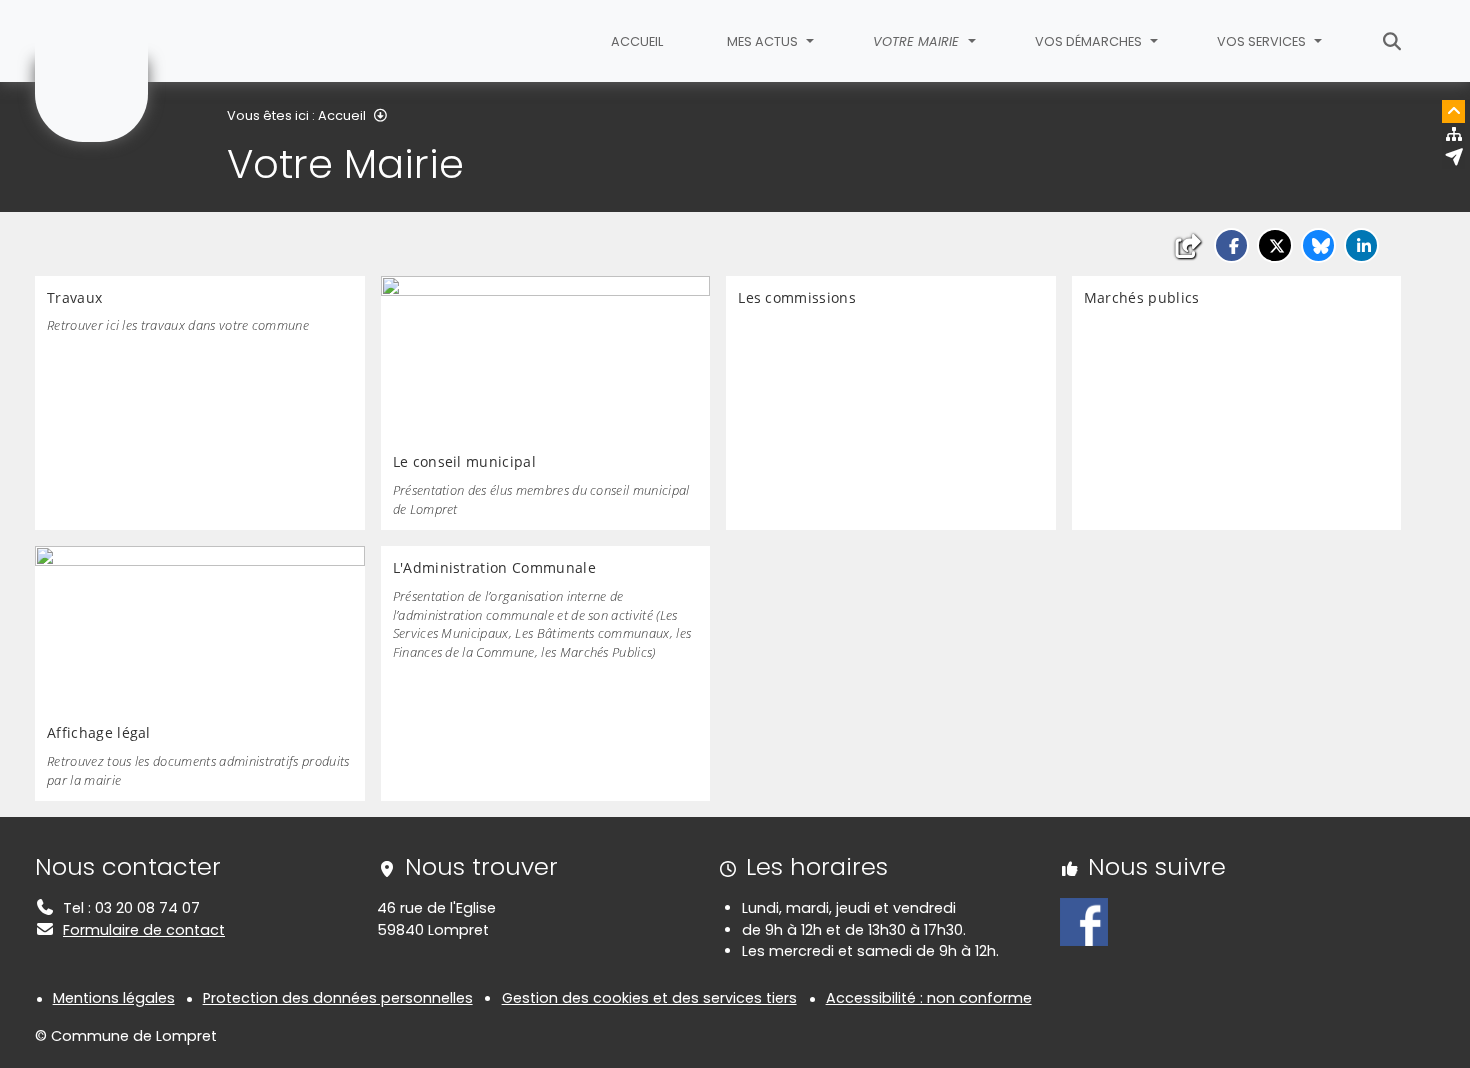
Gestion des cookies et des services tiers (649, 998)
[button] (1231, 245)
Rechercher (1392, 41)
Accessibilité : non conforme (929, 998)
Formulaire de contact (144, 930)
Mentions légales (114, 998)
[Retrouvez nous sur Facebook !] (1084, 921)
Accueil (637, 41)
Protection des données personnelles (338, 998)
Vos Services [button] (1263, 41)
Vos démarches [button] (1090, 41)
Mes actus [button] (764, 41)
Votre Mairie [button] (918, 41)
